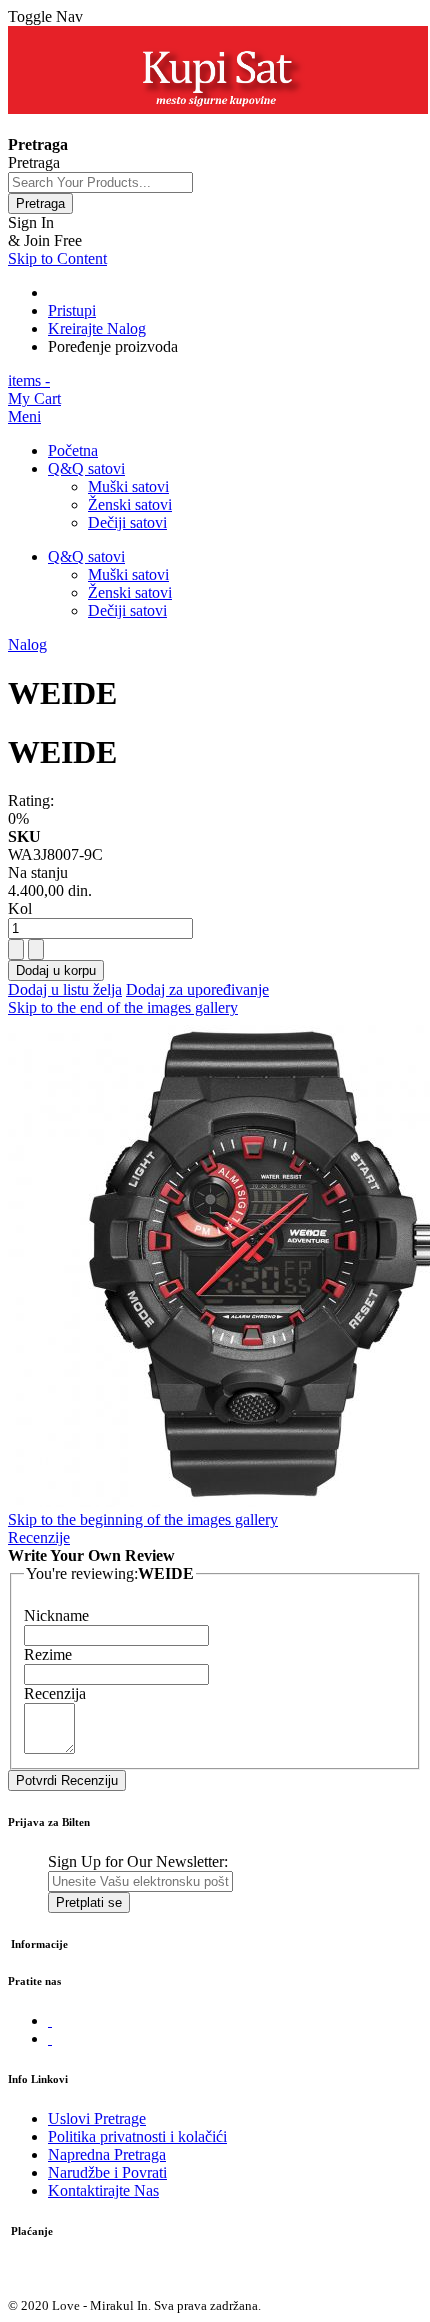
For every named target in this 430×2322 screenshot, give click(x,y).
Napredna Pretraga (107, 2154)
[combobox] (100, 182)
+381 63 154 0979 (66, 126)
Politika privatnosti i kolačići (137, 2136)
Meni (24, 416)
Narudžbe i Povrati (107, 2172)
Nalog (27, 644)
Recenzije (39, 1537)
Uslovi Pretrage (97, 2118)
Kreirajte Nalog (97, 328)
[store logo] (218, 108)
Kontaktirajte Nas (103, 2190)
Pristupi (72, 310)
